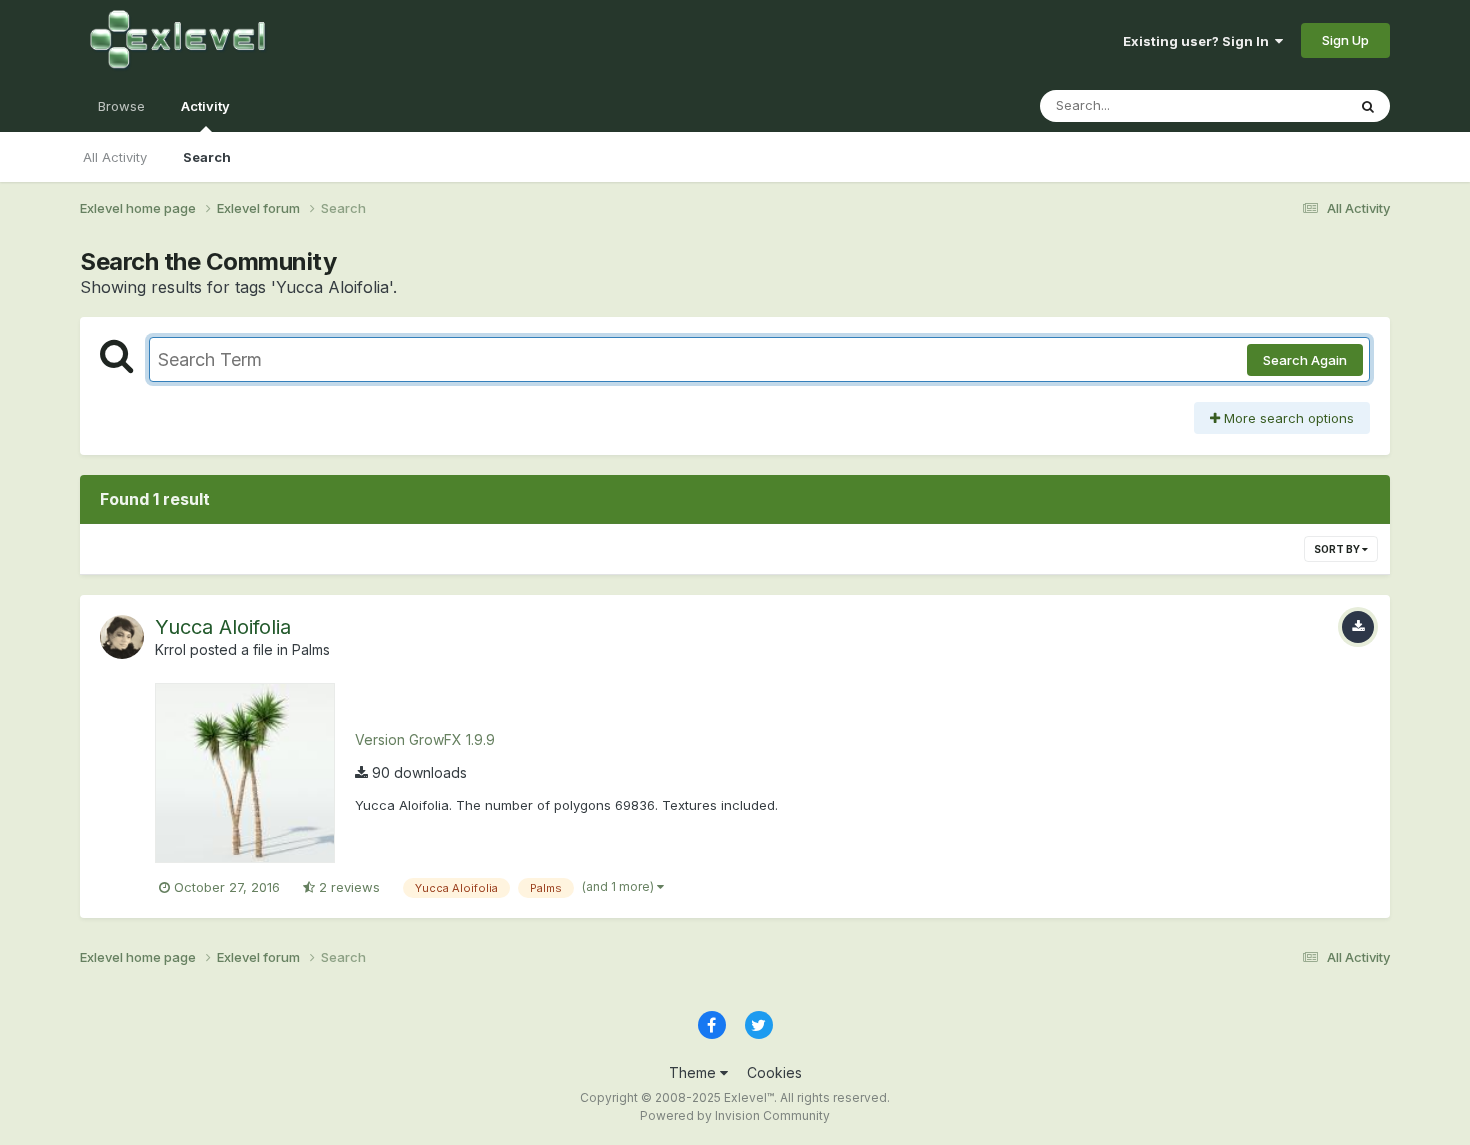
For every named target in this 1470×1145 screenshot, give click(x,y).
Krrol (170, 649)
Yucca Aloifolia (223, 627)
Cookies (774, 1072)
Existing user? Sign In (1199, 41)
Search (207, 157)
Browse (121, 106)
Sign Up (1345, 40)
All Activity (115, 157)
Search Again (1305, 360)
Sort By (1338, 549)
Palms (311, 649)
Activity (205, 106)
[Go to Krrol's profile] (122, 637)
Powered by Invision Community (735, 1115)
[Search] (1368, 106)
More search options (1287, 418)
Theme (694, 1072)
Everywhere (1284, 105)
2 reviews (347, 887)
